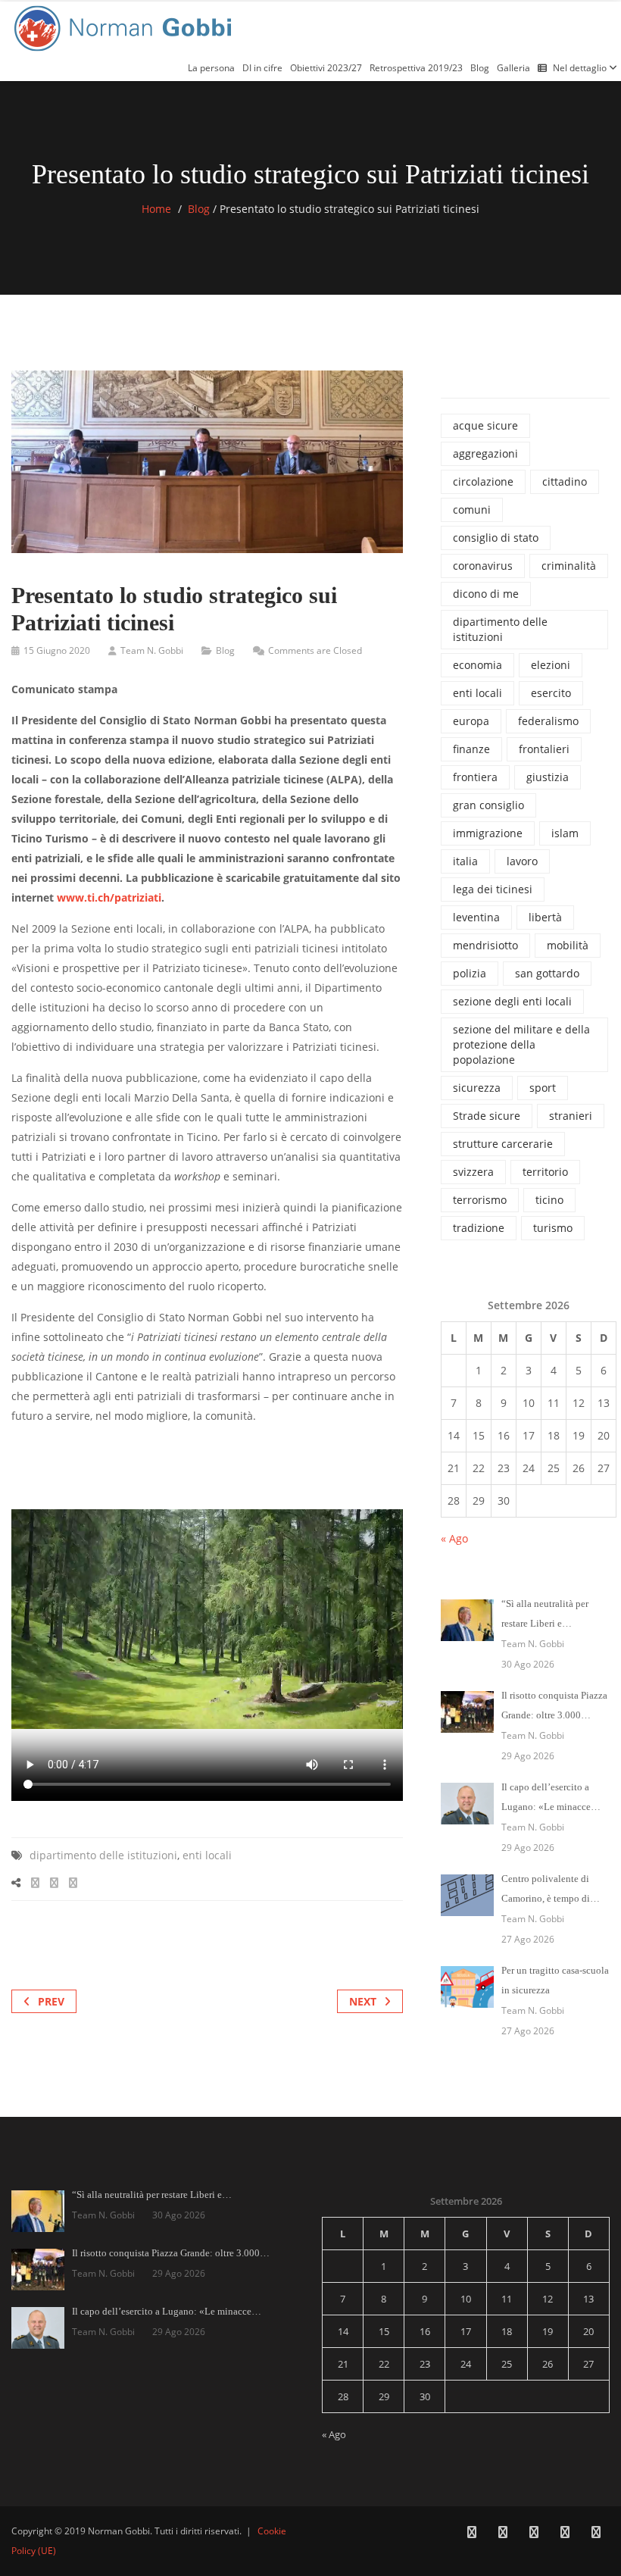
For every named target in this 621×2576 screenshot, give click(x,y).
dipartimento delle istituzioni (103, 1855)
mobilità (568, 945)
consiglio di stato (496, 538)
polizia (470, 973)
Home (156, 209)
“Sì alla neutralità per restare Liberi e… (152, 2195)
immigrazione (488, 833)
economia (477, 665)
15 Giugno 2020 (57, 650)
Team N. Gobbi (152, 650)
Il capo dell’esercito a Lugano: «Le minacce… (167, 2311)
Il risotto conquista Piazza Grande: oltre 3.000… (171, 2253)
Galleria (513, 68)
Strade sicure (487, 1116)
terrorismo (480, 1200)
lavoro (522, 861)
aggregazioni (485, 453)
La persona (211, 68)
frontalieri (544, 749)
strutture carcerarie (503, 1144)
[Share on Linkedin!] (73, 1882)
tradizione (479, 1228)
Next (363, 2001)
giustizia (548, 777)
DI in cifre (262, 68)
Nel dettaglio (581, 68)
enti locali (207, 1855)
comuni (472, 510)
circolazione (483, 481)
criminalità (569, 566)
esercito (551, 693)
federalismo (548, 721)
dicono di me (486, 594)
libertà (545, 917)
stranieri (571, 1116)
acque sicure (485, 425)
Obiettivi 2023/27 (326, 68)
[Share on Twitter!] (54, 1882)
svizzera (473, 1172)
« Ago (454, 1538)
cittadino (565, 481)
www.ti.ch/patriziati (109, 897)
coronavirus (483, 566)
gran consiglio (488, 805)
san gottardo (547, 973)
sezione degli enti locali (512, 1001)
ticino (549, 1200)
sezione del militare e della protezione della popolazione (521, 1044)
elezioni (551, 665)
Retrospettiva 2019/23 (416, 68)
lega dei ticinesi (493, 889)
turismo (553, 1228)
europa (471, 721)
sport (543, 1088)
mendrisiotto (485, 945)
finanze (471, 749)
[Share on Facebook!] (35, 1882)
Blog (480, 68)
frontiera (475, 777)
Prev (51, 2001)
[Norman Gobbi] (125, 25)
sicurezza (477, 1088)
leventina (476, 917)
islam (565, 833)
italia (465, 861)
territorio (545, 1172)
